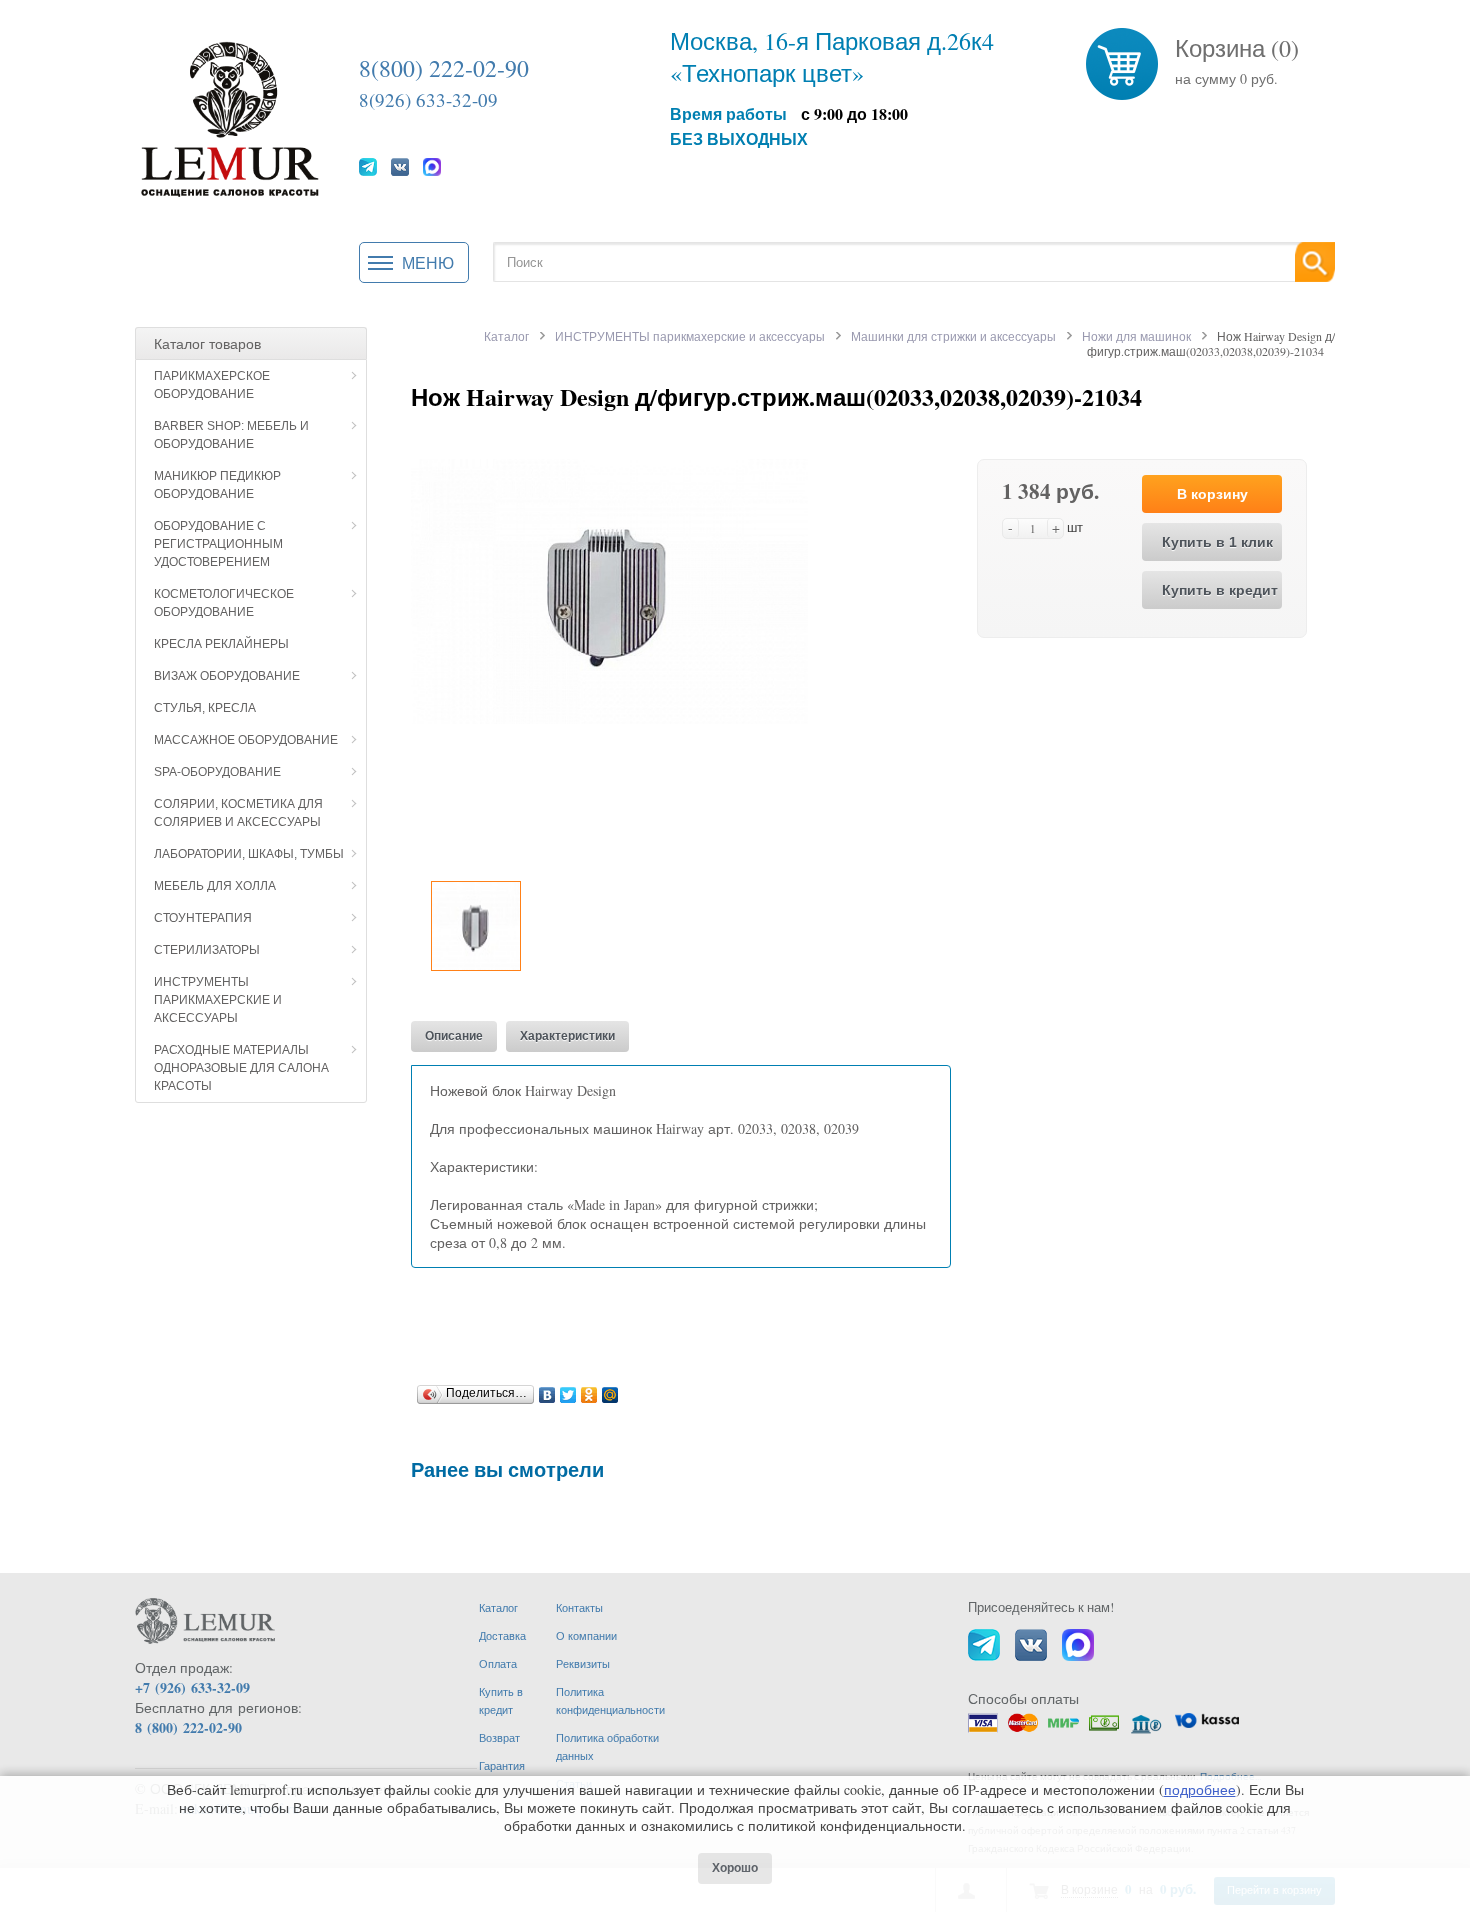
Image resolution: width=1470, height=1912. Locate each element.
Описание (454, 1036)
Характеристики (567, 1036)
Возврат (499, 1737)
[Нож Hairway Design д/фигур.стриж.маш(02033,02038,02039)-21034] (609, 589)
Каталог (506, 336)
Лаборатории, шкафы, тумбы (249, 854)
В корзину (1212, 494)
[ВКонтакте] (547, 1390)
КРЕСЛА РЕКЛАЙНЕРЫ (221, 644)
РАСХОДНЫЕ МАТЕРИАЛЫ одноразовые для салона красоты (241, 1068)
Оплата (498, 1663)
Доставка (502, 1635)
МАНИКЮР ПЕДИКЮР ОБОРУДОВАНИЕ (217, 485)
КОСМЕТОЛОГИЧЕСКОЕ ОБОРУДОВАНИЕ (224, 603)
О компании (586, 1635)
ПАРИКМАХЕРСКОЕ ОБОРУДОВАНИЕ (212, 385)
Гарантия (502, 1765)
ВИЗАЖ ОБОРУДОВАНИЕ (227, 676)
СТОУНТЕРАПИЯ (203, 918)
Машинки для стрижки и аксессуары (953, 336)
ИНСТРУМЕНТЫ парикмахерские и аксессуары (218, 1000)
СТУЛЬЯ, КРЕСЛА (205, 708)
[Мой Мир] (610, 1390)
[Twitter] (568, 1390)
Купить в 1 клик (1217, 542)
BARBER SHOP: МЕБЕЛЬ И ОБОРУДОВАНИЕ (231, 435)
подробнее (1200, 1789)
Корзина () (1237, 48)
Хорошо (735, 1868)
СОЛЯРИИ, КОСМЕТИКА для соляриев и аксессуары (238, 813)
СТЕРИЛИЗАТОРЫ (207, 950)
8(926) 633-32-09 (428, 99)
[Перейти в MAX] (432, 166)
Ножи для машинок (1136, 336)
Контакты (579, 1607)
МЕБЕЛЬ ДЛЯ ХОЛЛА (215, 886)
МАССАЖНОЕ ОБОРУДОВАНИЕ (246, 740)
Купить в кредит (1220, 590)
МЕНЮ (428, 262)
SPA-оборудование (217, 772)
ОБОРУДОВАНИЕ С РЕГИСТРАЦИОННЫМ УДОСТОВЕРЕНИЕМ (218, 544)
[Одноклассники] (589, 1390)
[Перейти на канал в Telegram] (368, 166)
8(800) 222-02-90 (444, 68)
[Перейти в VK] (400, 166)
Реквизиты (583, 1663)
